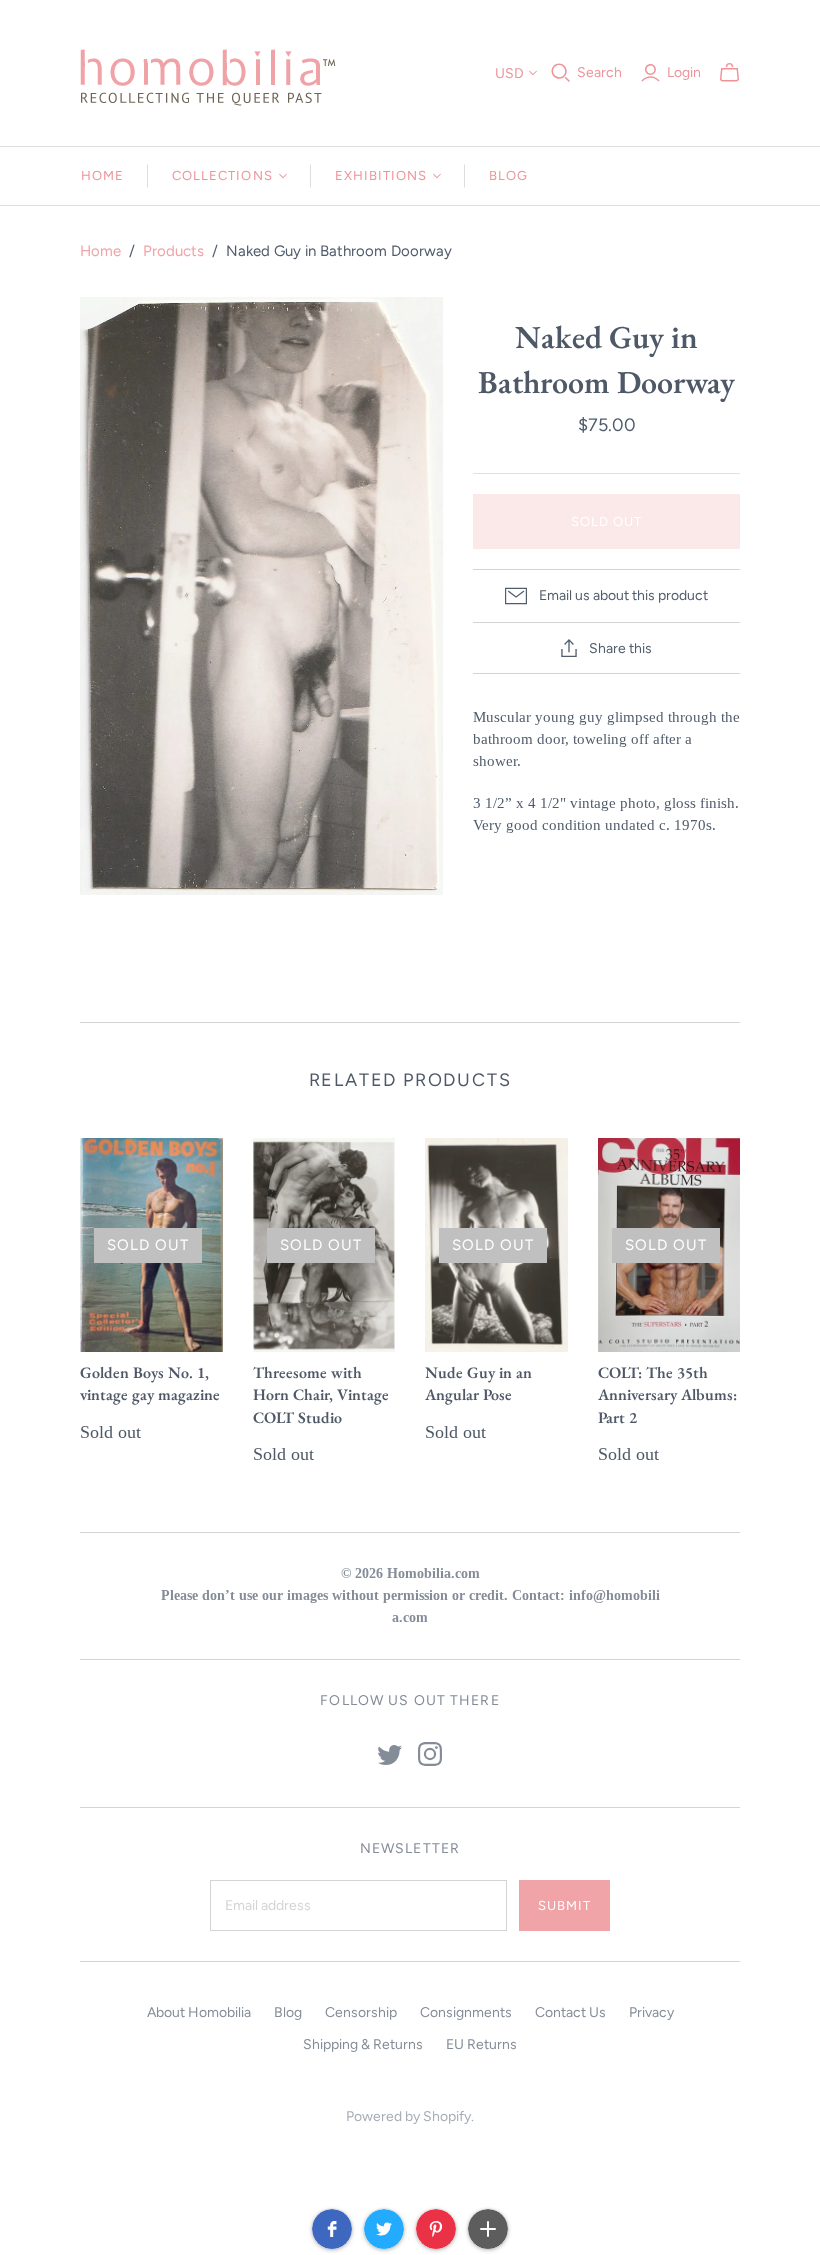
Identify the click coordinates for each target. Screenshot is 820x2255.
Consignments (466, 2012)
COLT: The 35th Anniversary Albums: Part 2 (667, 1395)
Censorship (361, 2012)
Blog (508, 175)
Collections (222, 175)
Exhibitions (381, 175)
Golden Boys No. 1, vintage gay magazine (150, 1383)
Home (102, 175)
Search (599, 72)
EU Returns (481, 2044)
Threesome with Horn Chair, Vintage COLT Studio (321, 1395)
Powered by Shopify (408, 2116)
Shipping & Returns (363, 2044)
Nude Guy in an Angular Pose (478, 1383)
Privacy (651, 2012)
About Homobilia (199, 2012)
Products (173, 251)
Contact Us (570, 2012)
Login (684, 72)
